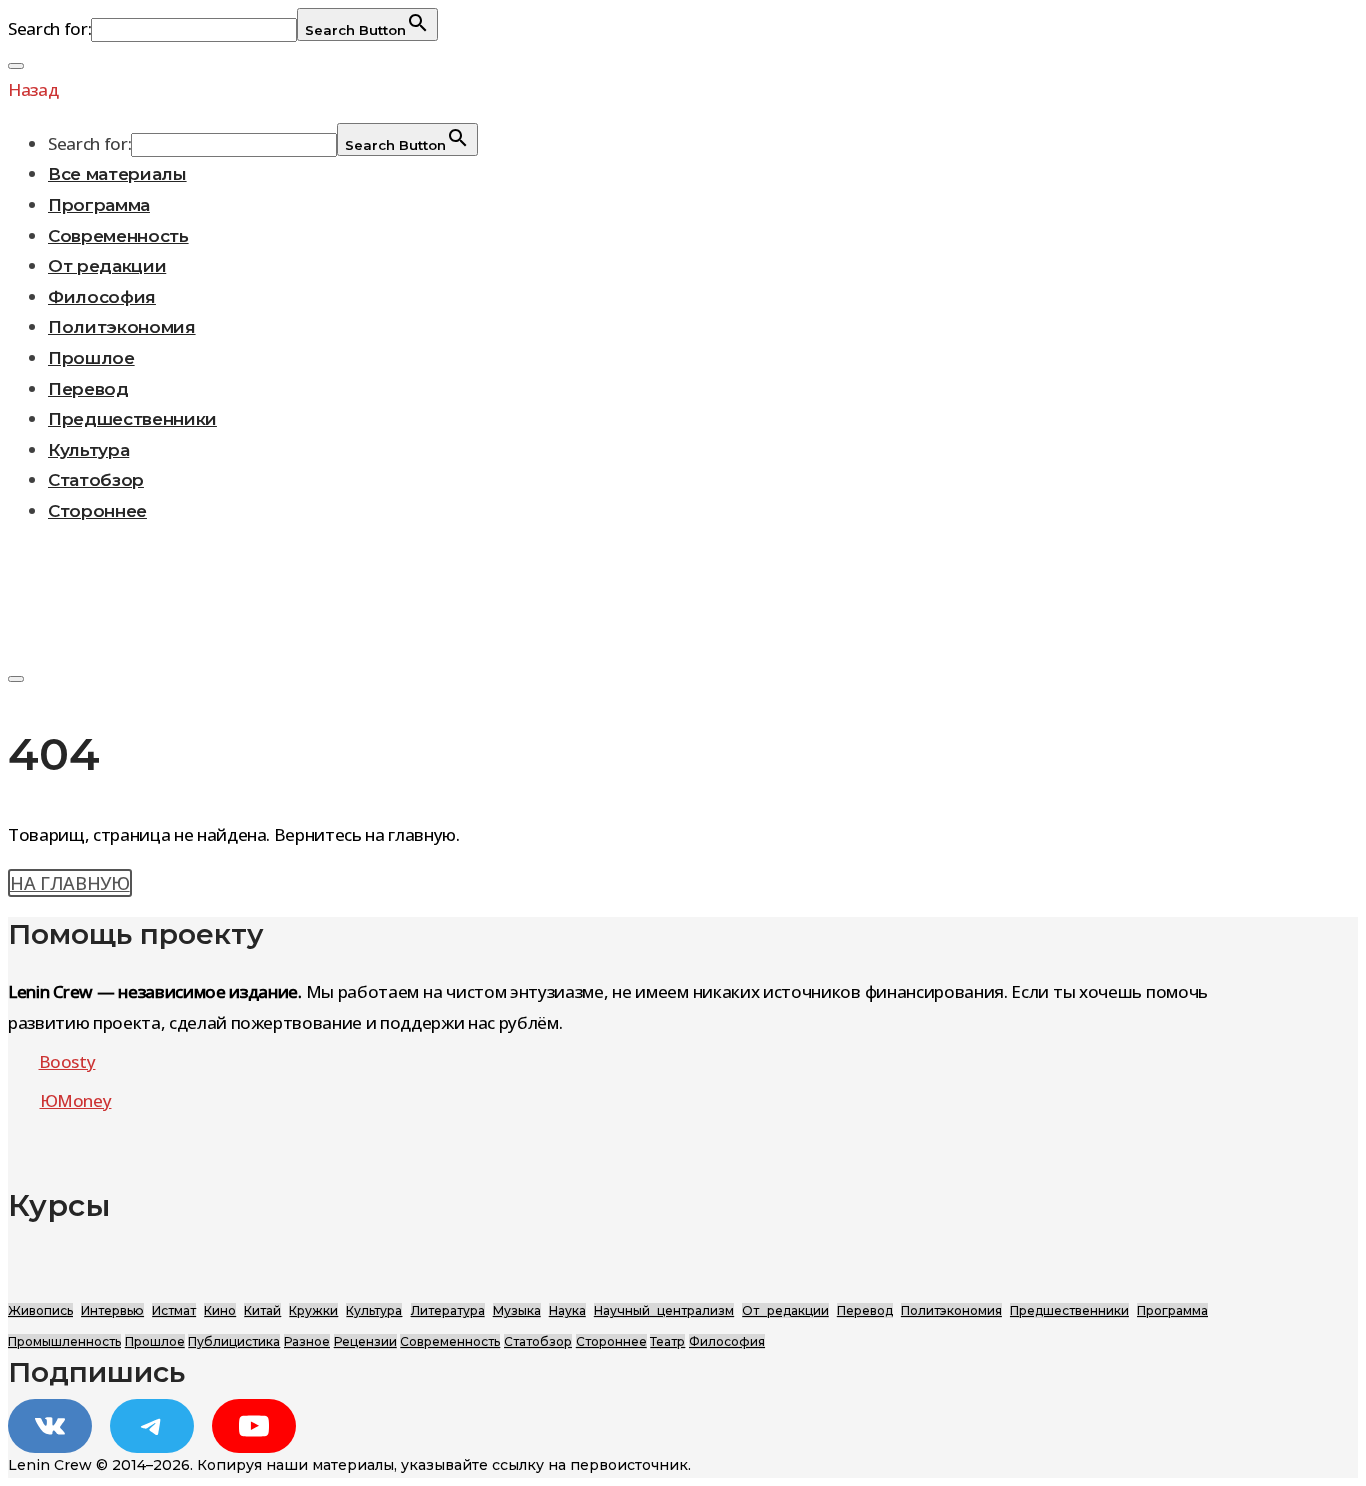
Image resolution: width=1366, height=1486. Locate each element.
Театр (667, 1341)
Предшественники (132, 419)
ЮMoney (76, 1100)
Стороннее (97, 511)
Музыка (517, 1310)
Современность (118, 236)
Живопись (40, 1310)
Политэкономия (122, 327)
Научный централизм (664, 1310)
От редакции (107, 266)
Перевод (88, 389)
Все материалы (117, 174)
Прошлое (91, 358)
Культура (88, 450)
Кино (220, 1310)
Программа (99, 205)
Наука (567, 1310)
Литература (448, 1310)
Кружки (313, 1310)
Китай (262, 1310)
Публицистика (234, 1341)
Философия (102, 297)
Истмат (174, 1310)
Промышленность (64, 1341)
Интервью (112, 1310)
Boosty (67, 1061)
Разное (307, 1341)
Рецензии (365, 1341)
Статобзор (96, 480)
